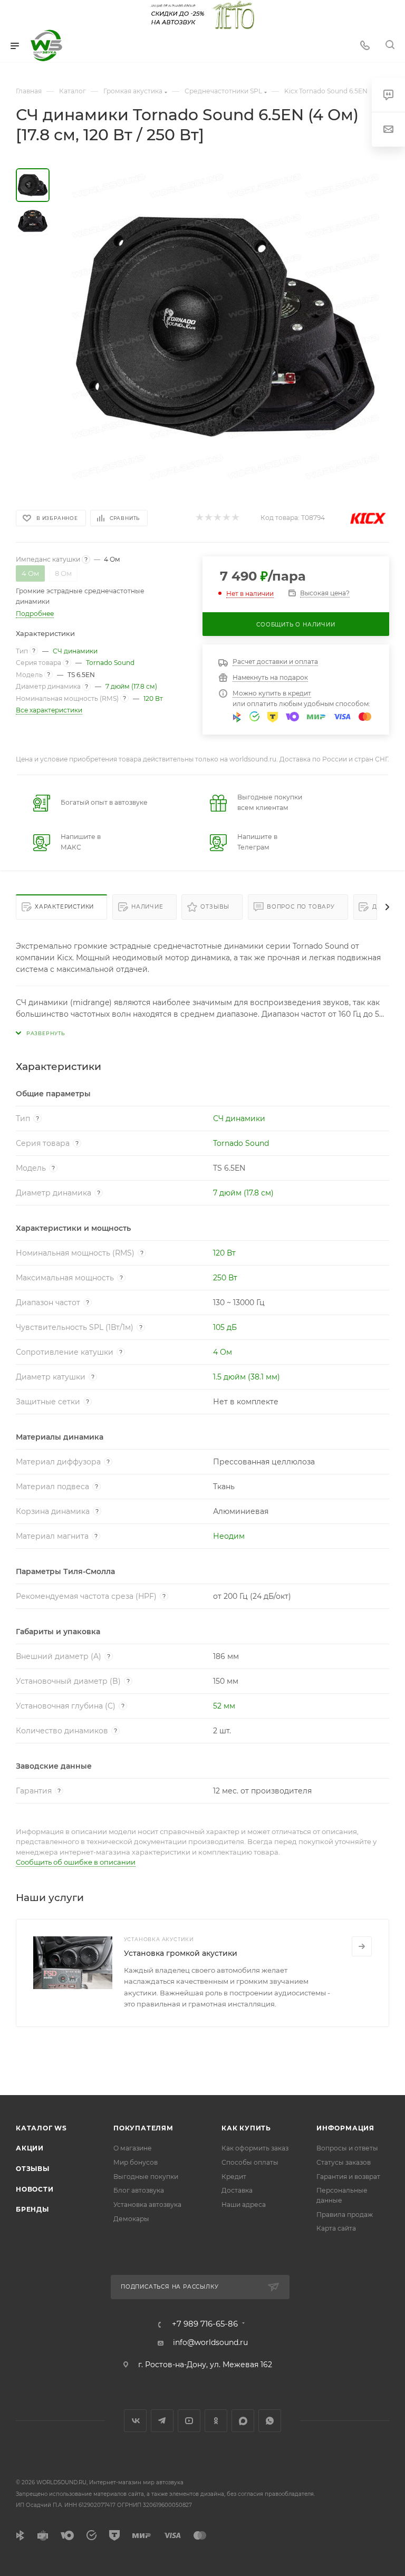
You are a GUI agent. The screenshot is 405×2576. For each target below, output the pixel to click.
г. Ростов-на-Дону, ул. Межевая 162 (205, 2365)
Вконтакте (135, 2421)
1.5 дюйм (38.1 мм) (247, 1377)
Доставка (237, 2190)
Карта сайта (336, 2228)
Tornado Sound (110, 663)
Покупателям (143, 2128)
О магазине (133, 2148)
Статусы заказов (344, 2162)
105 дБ (225, 1327)
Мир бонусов (136, 2162)
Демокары (131, 2219)
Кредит (234, 2177)
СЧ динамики (75, 651)
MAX (243, 2421)
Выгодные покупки (146, 2177)
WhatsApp (270, 2421)
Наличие (147, 907)
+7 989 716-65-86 (205, 2324)
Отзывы (215, 907)
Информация (345, 2128)
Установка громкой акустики (181, 1953)
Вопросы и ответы (347, 2148)
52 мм (224, 1706)
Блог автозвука (139, 2190)
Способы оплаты (250, 2162)
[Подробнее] (362, 1946)
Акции (30, 2148)
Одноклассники (216, 2421)
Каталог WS (41, 2128)
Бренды (32, 2209)
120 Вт (153, 698)
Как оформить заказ (255, 2148)
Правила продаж (345, 2215)
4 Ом (223, 1352)
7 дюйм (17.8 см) (131, 686)
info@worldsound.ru (210, 2342)
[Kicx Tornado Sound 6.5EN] (226, 326)
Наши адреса (244, 2204)
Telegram (162, 2421)
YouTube (189, 2421)
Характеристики (64, 907)
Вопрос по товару (301, 907)
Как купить (246, 2128)
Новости (35, 2189)
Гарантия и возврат (348, 2177)
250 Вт (225, 1278)
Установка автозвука (147, 2204)
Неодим (229, 1536)
